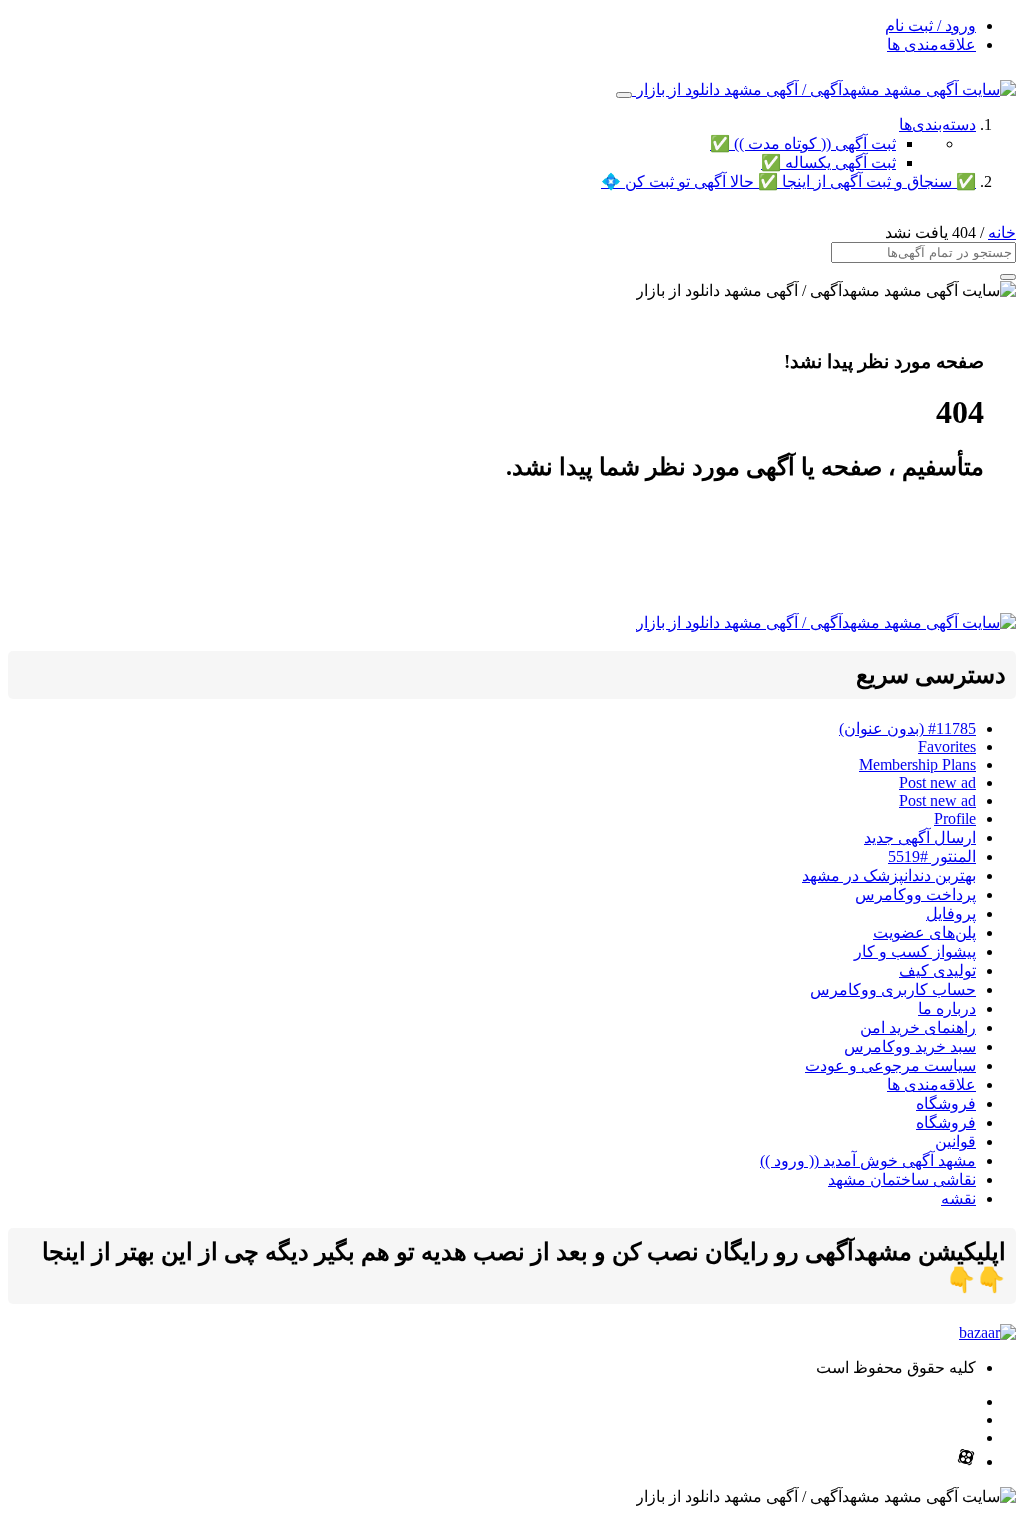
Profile (955, 818)
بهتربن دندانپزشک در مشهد (889, 875)
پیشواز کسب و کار (915, 951)
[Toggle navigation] (624, 95)
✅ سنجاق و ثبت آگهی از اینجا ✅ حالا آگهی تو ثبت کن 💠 (788, 181)
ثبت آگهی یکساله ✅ (828, 162)
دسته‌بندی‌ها (937, 124)
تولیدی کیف (937, 970)
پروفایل (951, 913)
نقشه (958, 1198)
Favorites (947, 746)
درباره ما (947, 1008)
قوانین (955, 1141)
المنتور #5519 (932, 856)
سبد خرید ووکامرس (910, 1046)
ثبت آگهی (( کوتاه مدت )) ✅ (803, 143)
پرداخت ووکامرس (915, 894)
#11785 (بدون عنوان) (907, 728)
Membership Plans (917, 764)
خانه (1002, 232)
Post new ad (937, 782)
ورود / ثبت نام (930, 25)
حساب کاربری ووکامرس (893, 989)
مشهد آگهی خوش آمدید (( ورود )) (868, 1160)
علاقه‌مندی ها (931, 44)
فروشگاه (946, 1103)
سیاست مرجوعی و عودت (890, 1065)
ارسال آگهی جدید (920, 837)
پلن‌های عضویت (924, 932)
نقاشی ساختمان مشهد (902, 1179)
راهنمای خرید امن (918, 1027)
